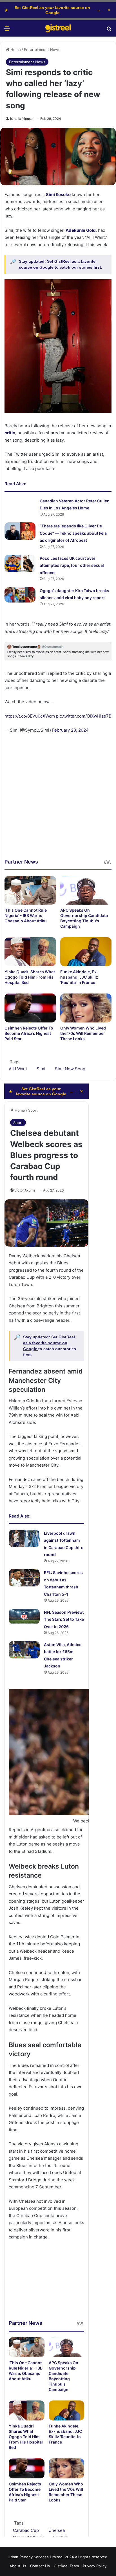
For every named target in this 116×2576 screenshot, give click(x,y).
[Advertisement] (58, 800)
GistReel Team (66, 2566)
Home (15, 50)
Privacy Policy (95, 2566)
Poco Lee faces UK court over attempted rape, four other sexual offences (72, 565)
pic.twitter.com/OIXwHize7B (84, 716)
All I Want (18, 1069)
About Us (18, 2566)
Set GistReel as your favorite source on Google (53, 10)
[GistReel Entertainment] (58, 28)
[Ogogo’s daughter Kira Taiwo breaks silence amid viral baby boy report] (20, 595)
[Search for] (109, 31)
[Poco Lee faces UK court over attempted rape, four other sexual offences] (20, 563)
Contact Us (40, 2566)
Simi (41, 1069)
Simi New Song (70, 1069)
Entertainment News (42, 50)
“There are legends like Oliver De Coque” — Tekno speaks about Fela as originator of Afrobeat (73, 533)
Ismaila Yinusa (21, 119)
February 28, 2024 (70, 730)
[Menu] (7, 31)
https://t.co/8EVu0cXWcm (30, 716)
